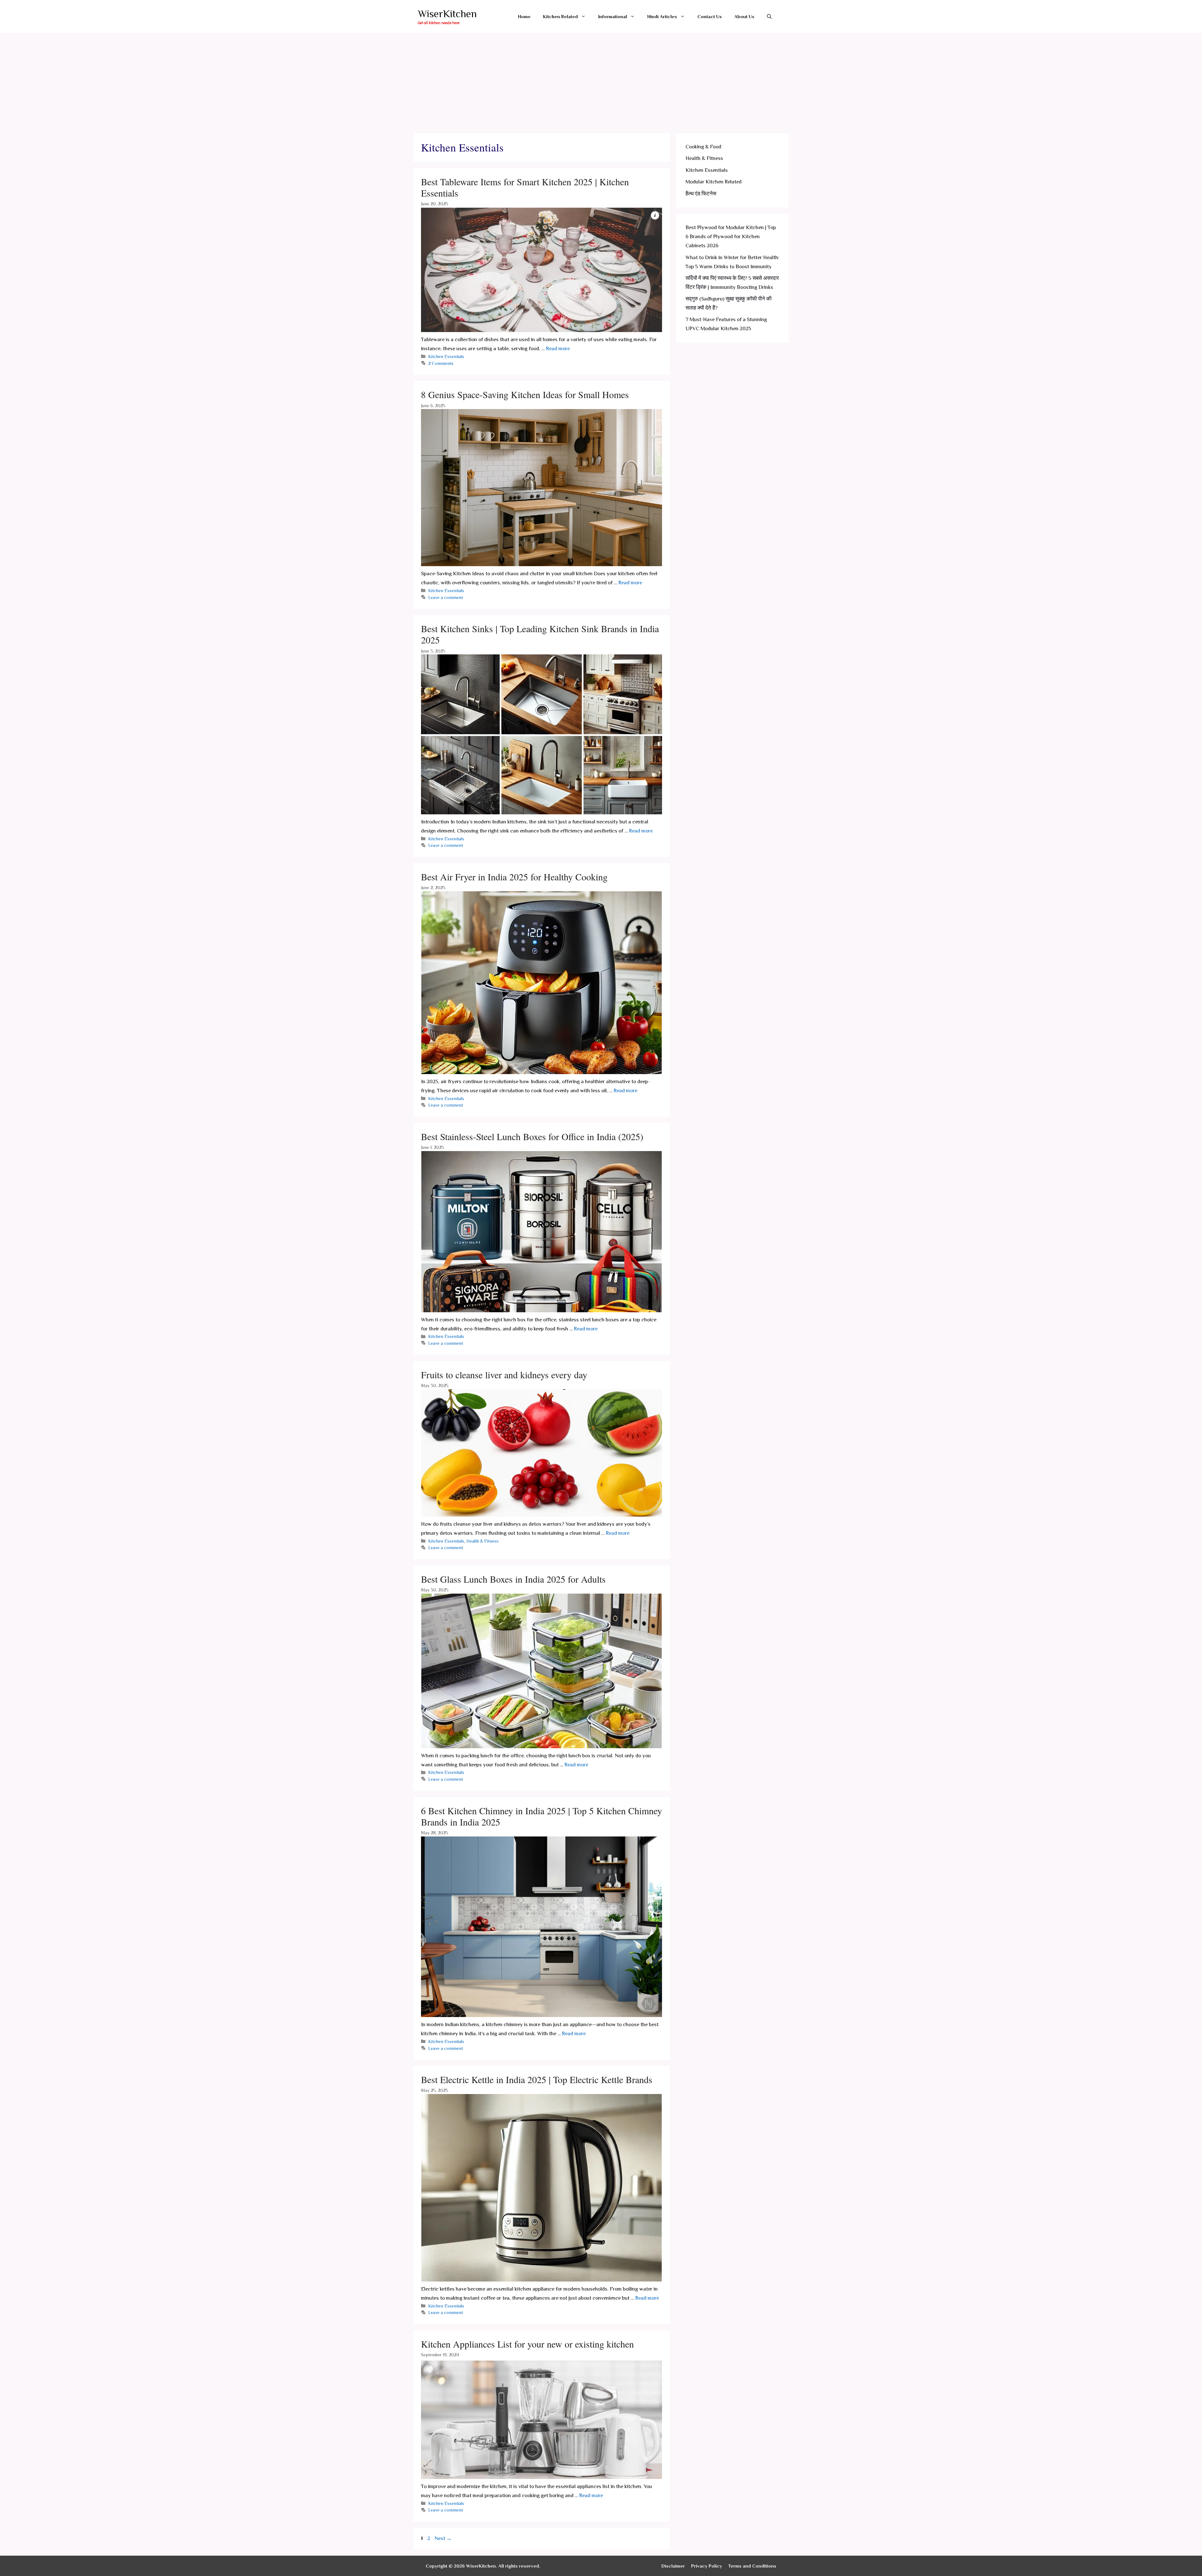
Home (524, 16)
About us (744, 16)
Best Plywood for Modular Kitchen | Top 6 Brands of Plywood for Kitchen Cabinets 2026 (731, 236)
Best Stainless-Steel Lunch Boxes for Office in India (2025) (532, 1136)
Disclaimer (673, 2566)
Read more (558, 348)
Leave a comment (446, 597)
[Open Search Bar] (769, 16)
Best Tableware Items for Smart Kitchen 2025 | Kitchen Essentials (525, 187)
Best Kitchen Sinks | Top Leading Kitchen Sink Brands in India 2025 (540, 634)
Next (443, 2538)
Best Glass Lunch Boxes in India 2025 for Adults (513, 1579)
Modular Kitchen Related (714, 182)
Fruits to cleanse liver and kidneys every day (504, 1375)
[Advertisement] (601, 80)
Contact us (710, 16)
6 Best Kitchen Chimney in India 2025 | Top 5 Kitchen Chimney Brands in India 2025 (542, 1816)
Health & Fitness (483, 1541)
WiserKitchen (447, 14)
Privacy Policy (707, 2566)
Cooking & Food (703, 147)
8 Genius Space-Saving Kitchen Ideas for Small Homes (525, 394)
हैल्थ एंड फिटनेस (701, 194)
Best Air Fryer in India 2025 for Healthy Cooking (514, 877)
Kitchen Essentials (446, 356)
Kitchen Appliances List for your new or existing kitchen (527, 2344)
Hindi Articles (662, 16)
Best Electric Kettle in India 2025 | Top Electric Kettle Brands (537, 2079)
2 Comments (441, 363)
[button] (585, 16)
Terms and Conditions (752, 2566)
